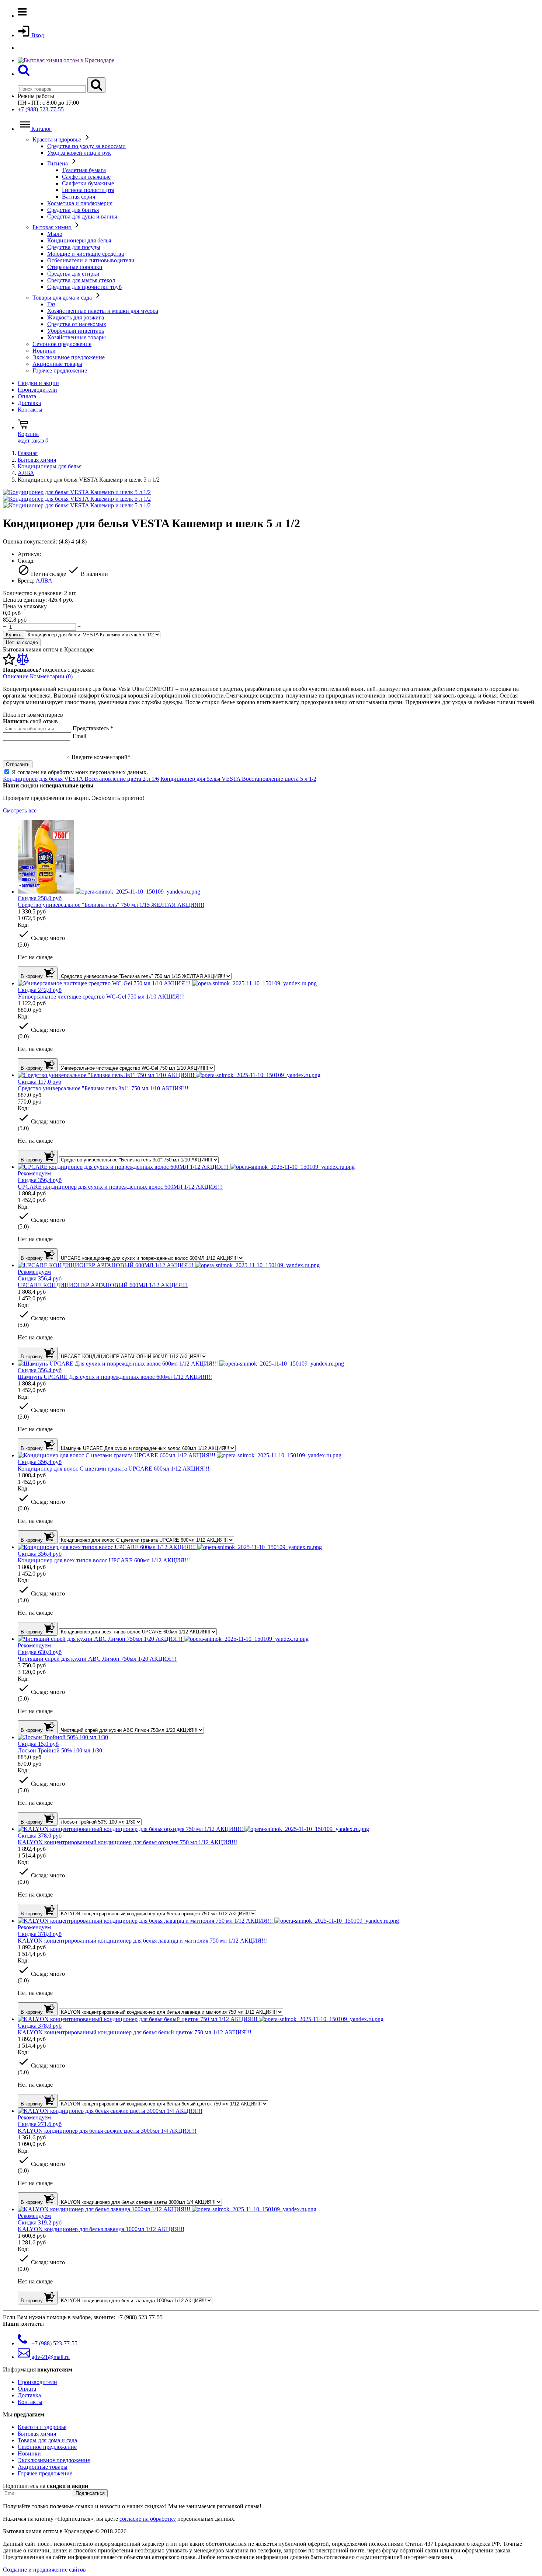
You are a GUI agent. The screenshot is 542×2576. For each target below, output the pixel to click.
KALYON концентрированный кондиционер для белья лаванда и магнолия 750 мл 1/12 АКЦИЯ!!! (142, 1941)
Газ (51, 304)
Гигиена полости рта (88, 190)
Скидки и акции (38, 383)
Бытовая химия (52, 227)
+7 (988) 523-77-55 (41, 109)
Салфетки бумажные (88, 183)
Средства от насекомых (77, 324)
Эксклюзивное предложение (69, 357)
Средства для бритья (73, 210)
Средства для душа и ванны (82, 216)
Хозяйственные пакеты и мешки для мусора (103, 311)
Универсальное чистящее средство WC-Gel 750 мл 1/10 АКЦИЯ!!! (101, 997)
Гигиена (58, 163)
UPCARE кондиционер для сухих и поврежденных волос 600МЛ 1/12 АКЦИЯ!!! (120, 1187)
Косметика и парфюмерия (80, 203)
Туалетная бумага (84, 170)
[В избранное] (10, 663)
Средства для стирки (73, 274)
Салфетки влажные (86, 177)
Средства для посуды (74, 247)
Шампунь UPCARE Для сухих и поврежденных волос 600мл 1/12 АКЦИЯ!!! (115, 1377)
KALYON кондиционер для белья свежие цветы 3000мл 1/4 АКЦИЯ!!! (107, 2131)
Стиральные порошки (75, 267)
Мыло (55, 234)
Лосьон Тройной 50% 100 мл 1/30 (60, 1750)
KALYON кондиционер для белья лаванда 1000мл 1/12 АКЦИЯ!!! (101, 2229)
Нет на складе (22, 642)
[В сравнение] (23, 663)
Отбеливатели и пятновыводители (91, 260)
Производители (37, 390)
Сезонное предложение (62, 344)
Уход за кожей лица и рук (79, 153)
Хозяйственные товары (77, 337)
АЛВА (26, 473)
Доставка (29, 403)
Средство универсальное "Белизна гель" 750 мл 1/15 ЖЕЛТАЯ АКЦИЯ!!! (111, 905)
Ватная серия (79, 197)
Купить (14, 635)
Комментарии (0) (51, 676)
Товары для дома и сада (63, 298)
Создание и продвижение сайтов (44, 2570)
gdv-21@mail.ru (50, 2357)
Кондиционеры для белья (79, 240)
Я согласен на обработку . (80, 772)
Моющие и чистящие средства (86, 254)
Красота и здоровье (58, 139)
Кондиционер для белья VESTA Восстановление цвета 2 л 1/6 (81, 779)
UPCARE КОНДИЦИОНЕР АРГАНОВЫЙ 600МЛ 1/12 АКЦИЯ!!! (103, 1285)
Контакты (30, 410)
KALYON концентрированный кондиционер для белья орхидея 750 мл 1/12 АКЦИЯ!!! (127, 1842)
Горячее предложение (60, 371)
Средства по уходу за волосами (86, 146)
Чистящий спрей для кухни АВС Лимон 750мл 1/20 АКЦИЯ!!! (97, 1659)
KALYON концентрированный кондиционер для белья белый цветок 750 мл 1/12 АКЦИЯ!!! (135, 2032)
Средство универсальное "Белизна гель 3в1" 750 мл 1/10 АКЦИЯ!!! (103, 1088)
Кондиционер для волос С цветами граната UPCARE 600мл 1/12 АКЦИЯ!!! (114, 1469)
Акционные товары (57, 364)
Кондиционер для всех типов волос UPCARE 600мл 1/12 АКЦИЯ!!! (104, 1560)
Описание (16, 676)
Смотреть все (20, 810)
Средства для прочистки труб (84, 287)
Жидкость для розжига (76, 317)
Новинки (44, 351)
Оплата (27, 396)
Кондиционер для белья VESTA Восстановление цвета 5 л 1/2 (238, 779)
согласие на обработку (148, 2519)
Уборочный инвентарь (76, 331)
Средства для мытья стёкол (81, 280)
